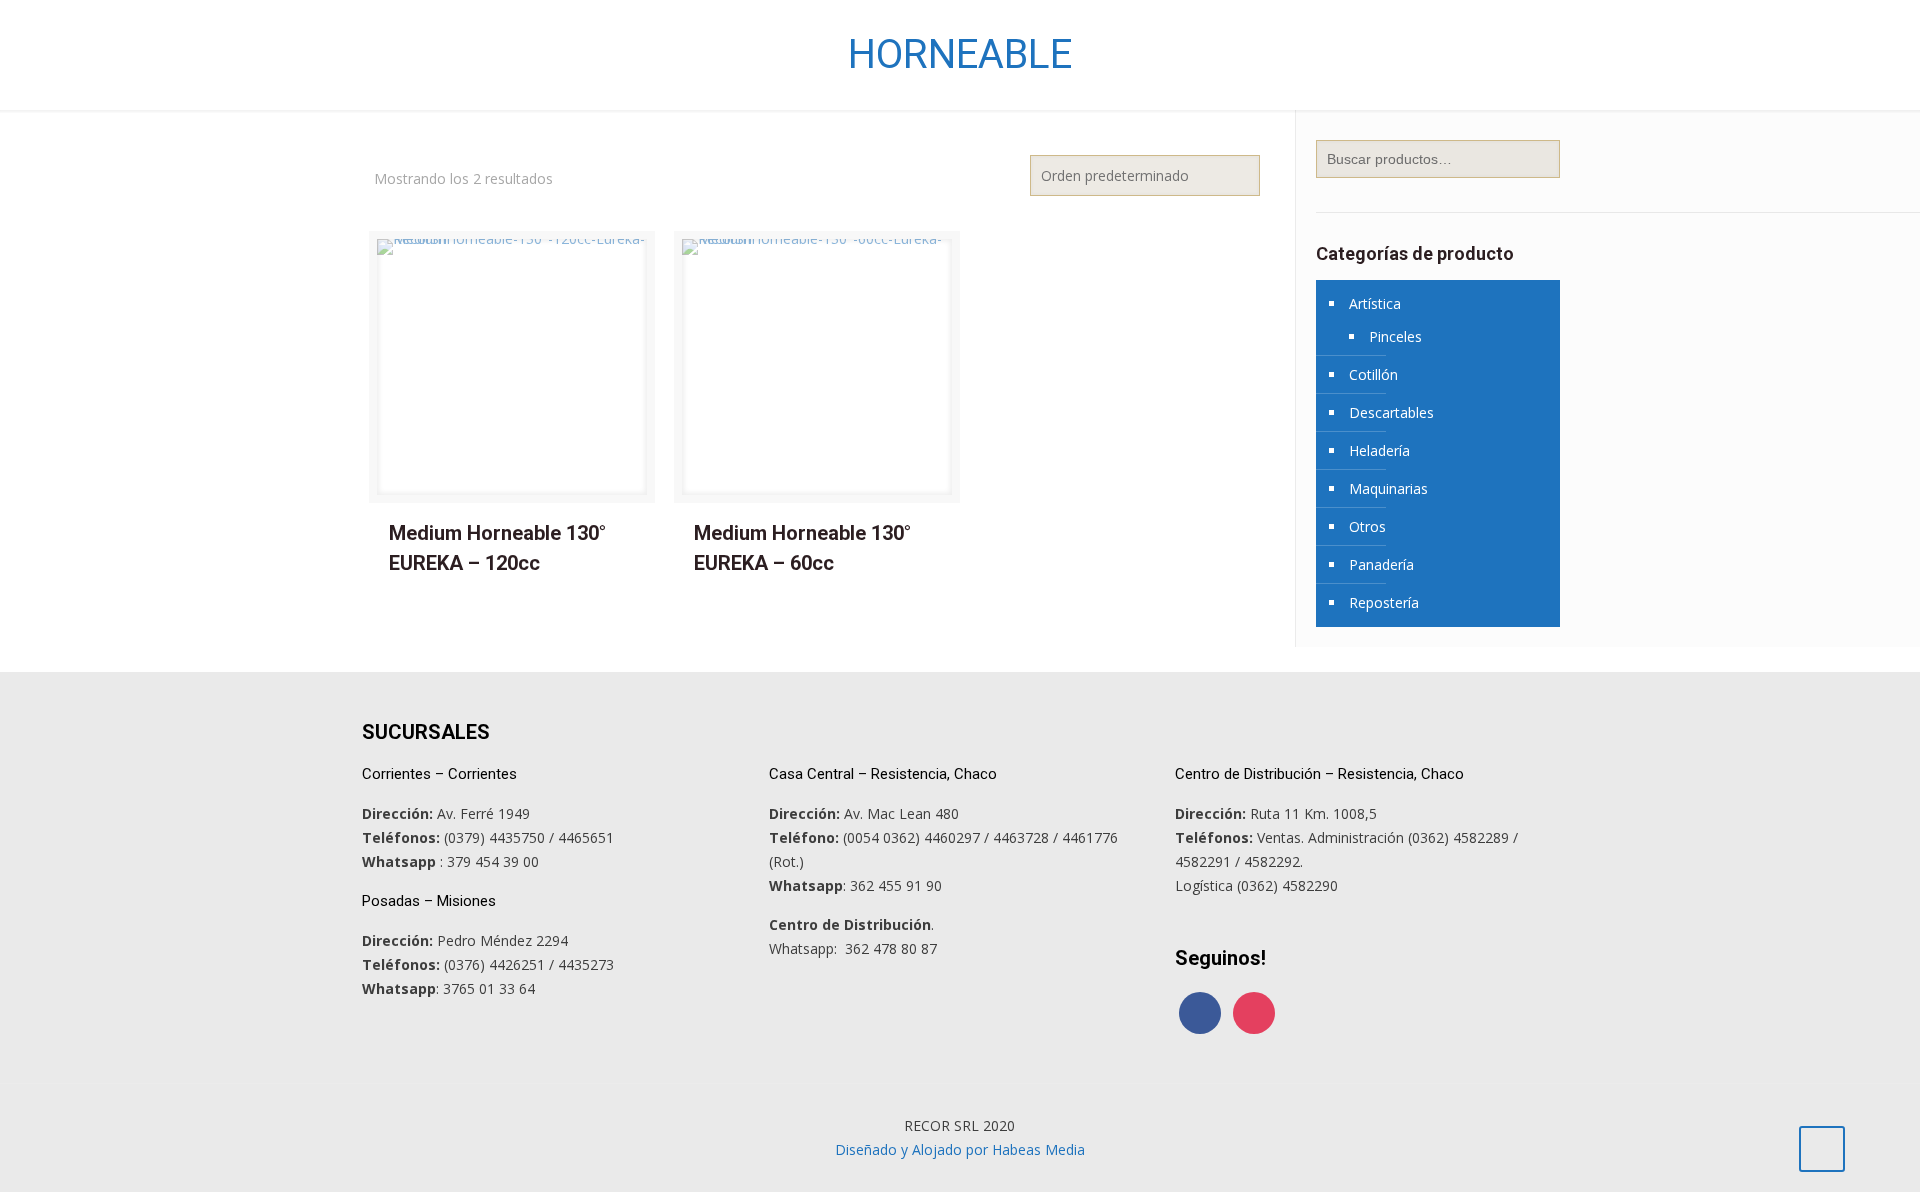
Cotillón (1373, 374)
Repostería (1384, 602)
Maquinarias (1388, 488)
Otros (1367, 526)
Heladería (1379, 450)
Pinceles (1395, 336)
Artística (1375, 303)
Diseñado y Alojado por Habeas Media (960, 1149)
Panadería (1381, 564)
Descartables (1391, 412)
